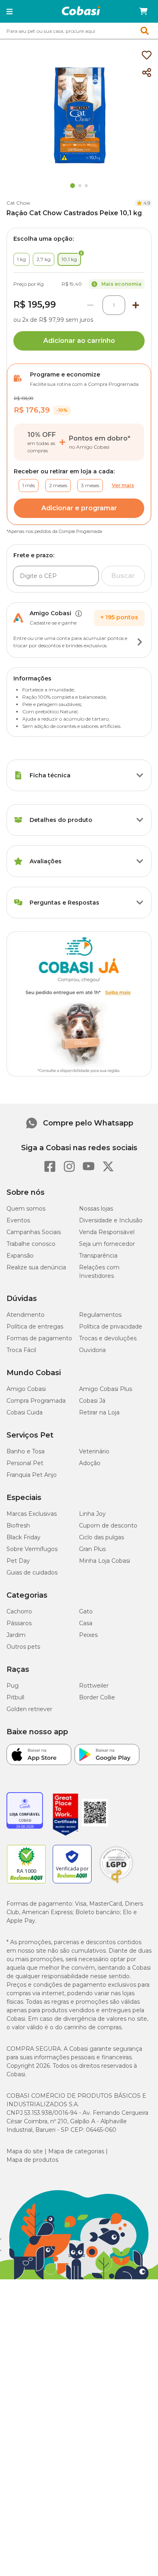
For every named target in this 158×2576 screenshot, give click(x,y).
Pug (13, 1686)
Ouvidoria (92, 1350)
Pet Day (18, 1561)
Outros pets (23, 1647)
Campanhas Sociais (34, 1232)
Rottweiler (94, 1686)
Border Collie (97, 1697)
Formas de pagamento (39, 1338)
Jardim (16, 1635)
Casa (86, 1623)
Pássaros (19, 1623)
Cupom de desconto (108, 1525)
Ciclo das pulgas (101, 1537)
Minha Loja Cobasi (105, 1561)
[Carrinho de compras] (143, 11)
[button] (10, 11)
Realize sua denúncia (36, 1267)
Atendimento (26, 1315)
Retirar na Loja (99, 1412)
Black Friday (23, 1537)
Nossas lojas (96, 1209)
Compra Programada (36, 1401)
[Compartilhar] (147, 73)
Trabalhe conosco (31, 1244)
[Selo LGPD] (116, 1883)
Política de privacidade (111, 1327)
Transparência (98, 1256)
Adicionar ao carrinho (79, 341)
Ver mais (123, 485)
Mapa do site (25, 2151)
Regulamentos (100, 1315)
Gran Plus (92, 1549)
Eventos (18, 1220)
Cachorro (19, 1611)
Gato (86, 1611)
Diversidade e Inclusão (111, 1220)
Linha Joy (92, 1514)
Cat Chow (18, 203)
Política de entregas (35, 1327)
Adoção (90, 1463)
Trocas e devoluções (108, 1338)
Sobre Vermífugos (32, 1549)
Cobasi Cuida (25, 1412)
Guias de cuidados (32, 1573)
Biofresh (18, 1525)
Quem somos (26, 1209)
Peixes (88, 1635)
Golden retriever (29, 1709)
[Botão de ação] (140, 642)
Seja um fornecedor (107, 1244)
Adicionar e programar (79, 508)
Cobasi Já (92, 1401)
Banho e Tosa (26, 1451)
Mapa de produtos (32, 2160)
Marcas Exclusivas (32, 1514)
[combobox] (79, 31)
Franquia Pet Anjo (32, 1475)
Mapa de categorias (76, 2151)
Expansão (20, 1256)
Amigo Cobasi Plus (106, 1389)
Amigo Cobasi (26, 1389)
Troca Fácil (21, 1350)
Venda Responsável (107, 1232)
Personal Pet (25, 1463)
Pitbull (15, 1697)
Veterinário (94, 1451)
